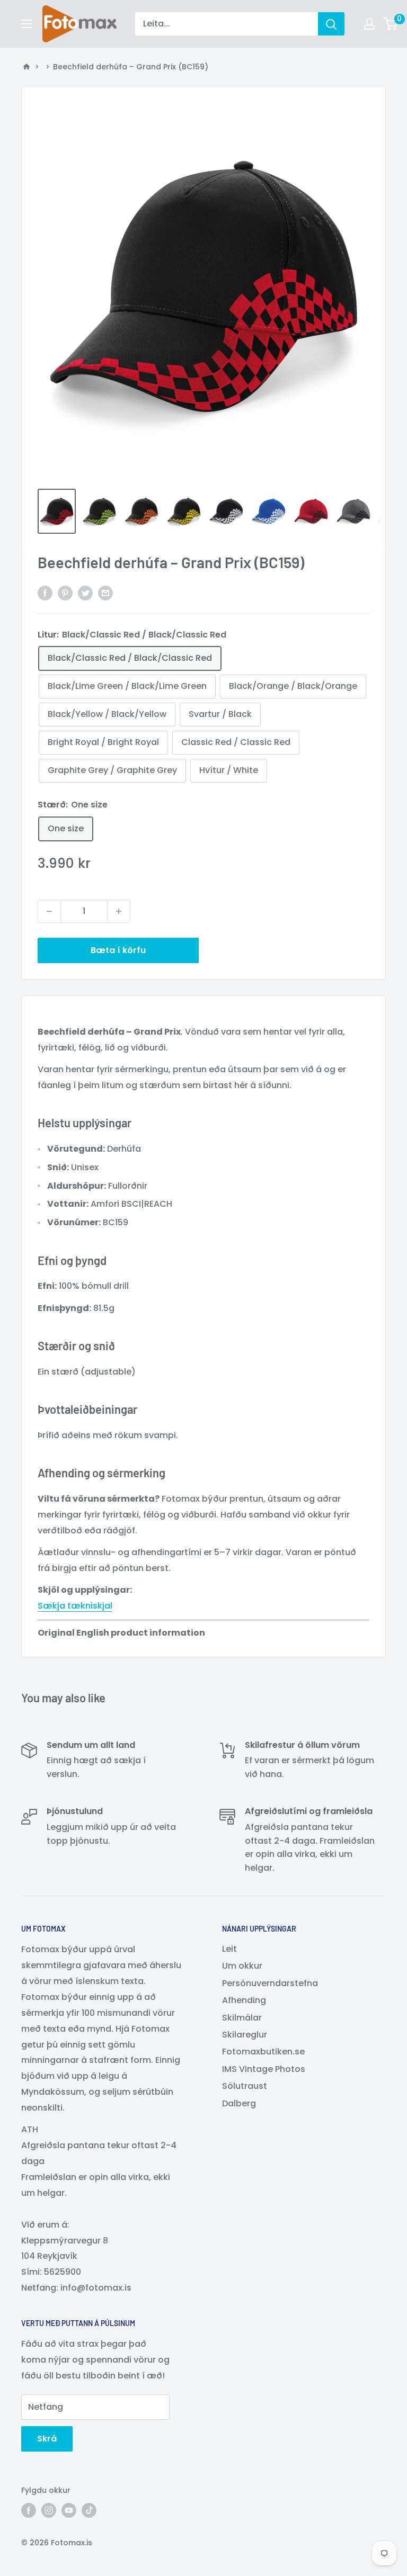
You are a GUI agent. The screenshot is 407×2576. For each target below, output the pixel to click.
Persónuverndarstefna (270, 1983)
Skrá (47, 2439)
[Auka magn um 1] (119, 911)
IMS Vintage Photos (264, 2069)
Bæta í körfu (118, 950)
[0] (391, 24)
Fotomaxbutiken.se (263, 2052)
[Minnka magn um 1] (49, 911)
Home (26, 67)
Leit (229, 1949)
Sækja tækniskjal (75, 1606)
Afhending (244, 2000)
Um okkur (242, 1966)
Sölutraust (245, 2086)
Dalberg (239, 2103)
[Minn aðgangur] (369, 24)
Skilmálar (242, 2018)
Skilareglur (245, 2035)
